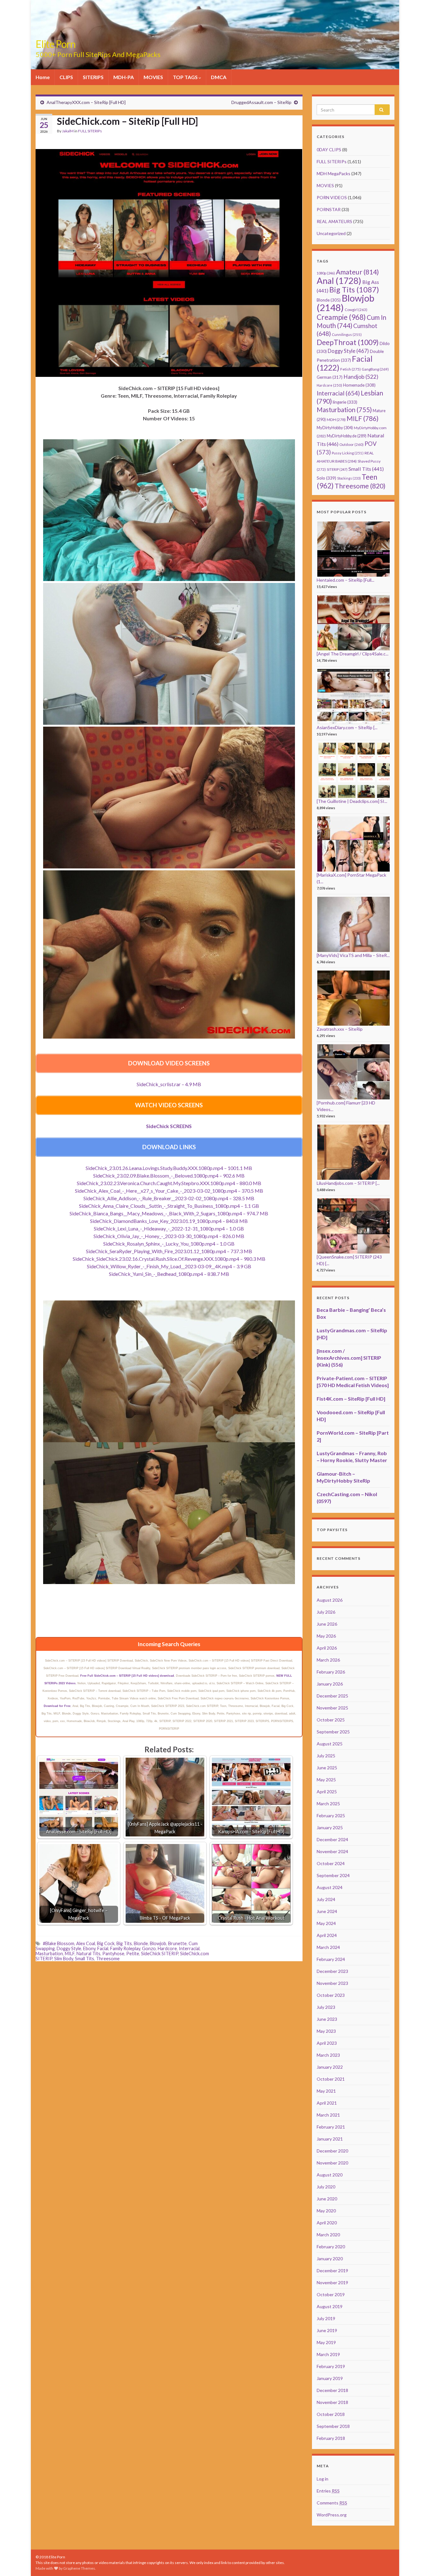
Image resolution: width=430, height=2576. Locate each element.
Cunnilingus (347, 334)
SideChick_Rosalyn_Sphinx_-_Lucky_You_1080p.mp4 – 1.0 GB (169, 1244)
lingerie (345, 402)
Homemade (359, 385)
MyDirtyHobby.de (347, 436)
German (330, 377)
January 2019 (330, 2378)
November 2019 (332, 2282)
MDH (336, 420)
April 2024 (327, 1935)
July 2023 (326, 2007)
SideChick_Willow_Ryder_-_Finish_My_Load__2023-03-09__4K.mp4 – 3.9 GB (169, 1266)
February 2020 (331, 2247)
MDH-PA (124, 77)
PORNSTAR (329, 209)
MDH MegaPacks (334, 173)
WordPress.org (332, 2515)
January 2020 (330, 2259)
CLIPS (66, 77)
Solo (326, 478)
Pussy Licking (348, 453)
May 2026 (326, 1636)
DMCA (219, 77)
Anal (339, 281)
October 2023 (331, 1995)
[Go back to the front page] (215, 35)
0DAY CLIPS (329, 150)
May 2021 (326, 2091)
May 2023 (326, 2031)
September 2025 (333, 1732)
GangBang (375, 369)
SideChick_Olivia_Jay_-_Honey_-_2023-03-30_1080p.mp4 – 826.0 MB (169, 1236)
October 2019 (331, 2294)
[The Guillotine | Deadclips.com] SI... (352, 801)
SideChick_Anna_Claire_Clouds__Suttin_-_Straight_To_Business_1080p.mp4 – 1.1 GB (169, 1206)
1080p (326, 273)
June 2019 (327, 2330)
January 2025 (330, 1827)
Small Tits (85, 1959)
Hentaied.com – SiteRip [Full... (345, 580)
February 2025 (331, 1815)
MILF (70, 1954)
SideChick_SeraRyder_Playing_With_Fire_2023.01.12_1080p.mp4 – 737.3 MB (169, 1251)
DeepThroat (348, 342)
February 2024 (331, 1959)
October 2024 (331, 1863)
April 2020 (327, 2223)
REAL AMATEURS (334, 221)
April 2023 (327, 2043)
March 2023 (328, 2055)
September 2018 (333, 2426)
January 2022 (330, 2067)
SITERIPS (93, 77)
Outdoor (351, 444)
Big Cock (106, 1943)
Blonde (141, 1943)
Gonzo (149, 1948)
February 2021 (331, 2127)
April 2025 (327, 1792)
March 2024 (328, 1947)
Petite (133, 1954)
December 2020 (332, 2151)
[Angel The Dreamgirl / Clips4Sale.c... (353, 654)
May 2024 (326, 1923)
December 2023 (332, 1971)
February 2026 (331, 1672)
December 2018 (332, 2390)
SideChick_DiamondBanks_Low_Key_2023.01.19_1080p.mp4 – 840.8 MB (169, 1221)
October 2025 (331, 1720)
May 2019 (326, 2342)
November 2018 (332, 2402)
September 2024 (333, 1875)
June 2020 (327, 2199)
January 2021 (330, 2139)
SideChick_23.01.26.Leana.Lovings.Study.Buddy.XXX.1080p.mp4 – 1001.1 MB (169, 1168)
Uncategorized (331, 233)
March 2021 (328, 2115)
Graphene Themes (79, 2568)
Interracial (189, 1948)
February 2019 (331, 2366)
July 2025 (326, 1756)
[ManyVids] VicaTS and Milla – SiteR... (353, 955)
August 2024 (330, 1887)
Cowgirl (356, 310)
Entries (328, 2491)
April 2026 (327, 1648)
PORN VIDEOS (332, 197)
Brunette (177, 1943)
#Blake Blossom (59, 1943)
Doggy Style (69, 1948)
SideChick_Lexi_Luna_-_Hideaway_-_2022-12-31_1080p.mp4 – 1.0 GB (169, 1228)
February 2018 (331, 2438)
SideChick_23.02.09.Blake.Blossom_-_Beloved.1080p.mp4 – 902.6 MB (169, 1176)
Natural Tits (88, 1954)
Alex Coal (86, 1943)
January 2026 (330, 1684)
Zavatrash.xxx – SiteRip (340, 1029)
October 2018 (331, 2414)
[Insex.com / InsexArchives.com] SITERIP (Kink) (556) (349, 1358)
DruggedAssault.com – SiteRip (261, 102)
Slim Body (64, 1959)
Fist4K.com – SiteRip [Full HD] (351, 1399)
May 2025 (326, 1780)
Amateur (357, 272)
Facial (103, 1948)
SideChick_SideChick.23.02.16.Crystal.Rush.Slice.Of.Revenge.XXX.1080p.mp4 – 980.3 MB (169, 1259)
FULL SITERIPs (90, 131)
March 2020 (328, 2235)
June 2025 (327, 1768)
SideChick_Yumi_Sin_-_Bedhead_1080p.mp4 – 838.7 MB (169, 1274)
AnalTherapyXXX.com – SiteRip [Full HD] (86, 102)
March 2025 (328, 1804)
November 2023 (332, 1983)
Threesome (108, 1959)
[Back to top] (416, 2562)
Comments (332, 2503)
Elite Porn (56, 44)
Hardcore (167, 1948)
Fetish (351, 369)
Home (43, 77)
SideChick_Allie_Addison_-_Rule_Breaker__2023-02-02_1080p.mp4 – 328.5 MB (169, 1198)
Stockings (349, 478)
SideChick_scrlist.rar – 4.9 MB (169, 1084)
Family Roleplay (125, 1948)
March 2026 (328, 1660)
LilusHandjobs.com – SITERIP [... (348, 1183)
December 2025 (332, 1696)
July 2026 (326, 1612)
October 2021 (331, 2079)
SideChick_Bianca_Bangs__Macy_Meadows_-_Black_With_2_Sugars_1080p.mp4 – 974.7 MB (169, 1213)
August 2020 (330, 2175)
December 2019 (332, 2271)
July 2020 (326, 2187)
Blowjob (158, 1943)
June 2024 (327, 1911)
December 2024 (332, 1839)
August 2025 (330, 1744)
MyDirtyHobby (335, 428)
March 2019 (328, 2354)
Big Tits (124, 1943)
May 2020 (326, 2211)
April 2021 (327, 2103)
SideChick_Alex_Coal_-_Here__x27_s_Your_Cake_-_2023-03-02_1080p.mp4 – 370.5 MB (169, 1191)
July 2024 (326, 1899)
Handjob (361, 377)
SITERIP (337, 469)
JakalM (68, 131)
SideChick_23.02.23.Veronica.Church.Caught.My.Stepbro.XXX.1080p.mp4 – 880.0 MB (169, 1183)
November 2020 (332, 2163)
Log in (322, 2479)
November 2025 (332, 1708)
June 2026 (327, 1624)
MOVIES (153, 77)
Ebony (89, 1948)
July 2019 (326, 2318)
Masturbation (49, 1954)
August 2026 (330, 1600)
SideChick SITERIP (160, 1954)
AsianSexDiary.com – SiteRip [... (347, 727)
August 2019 (330, 2306)
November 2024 (332, 1851)
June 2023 (327, 2019)
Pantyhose (113, 1954)
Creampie (341, 317)
